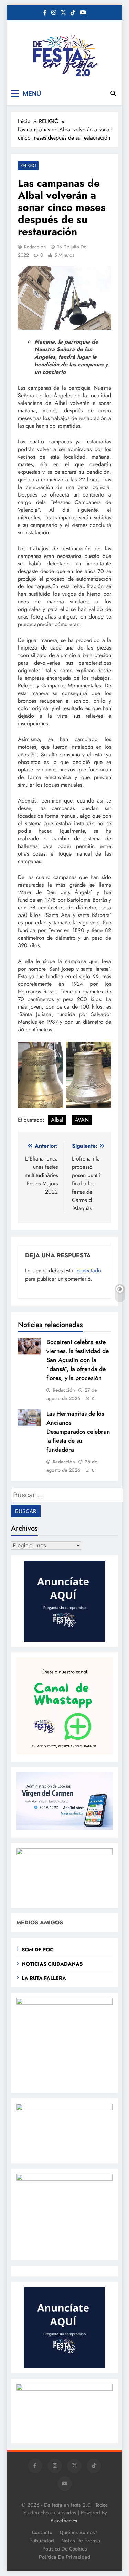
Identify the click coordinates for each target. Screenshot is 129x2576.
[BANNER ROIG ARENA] (64, 2179)
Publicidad (42, 2541)
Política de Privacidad (65, 2557)
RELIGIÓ (28, 166)
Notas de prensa (81, 2541)
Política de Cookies (65, 2549)
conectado (89, 1271)
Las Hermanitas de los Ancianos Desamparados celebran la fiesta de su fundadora (78, 1432)
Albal (57, 1120)
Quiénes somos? (78, 2532)
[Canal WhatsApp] (64, 1752)
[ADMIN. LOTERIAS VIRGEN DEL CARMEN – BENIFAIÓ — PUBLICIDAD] (64, 1828)
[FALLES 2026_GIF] (64, 1853)
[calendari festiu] (64, 2389)
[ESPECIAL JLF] (64, 2003)
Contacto (42, 2532)
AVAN (82, 1120)
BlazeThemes (64, 2521)
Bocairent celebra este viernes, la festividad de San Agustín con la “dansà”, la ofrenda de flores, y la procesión (78, 1360)
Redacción (35, 247)
